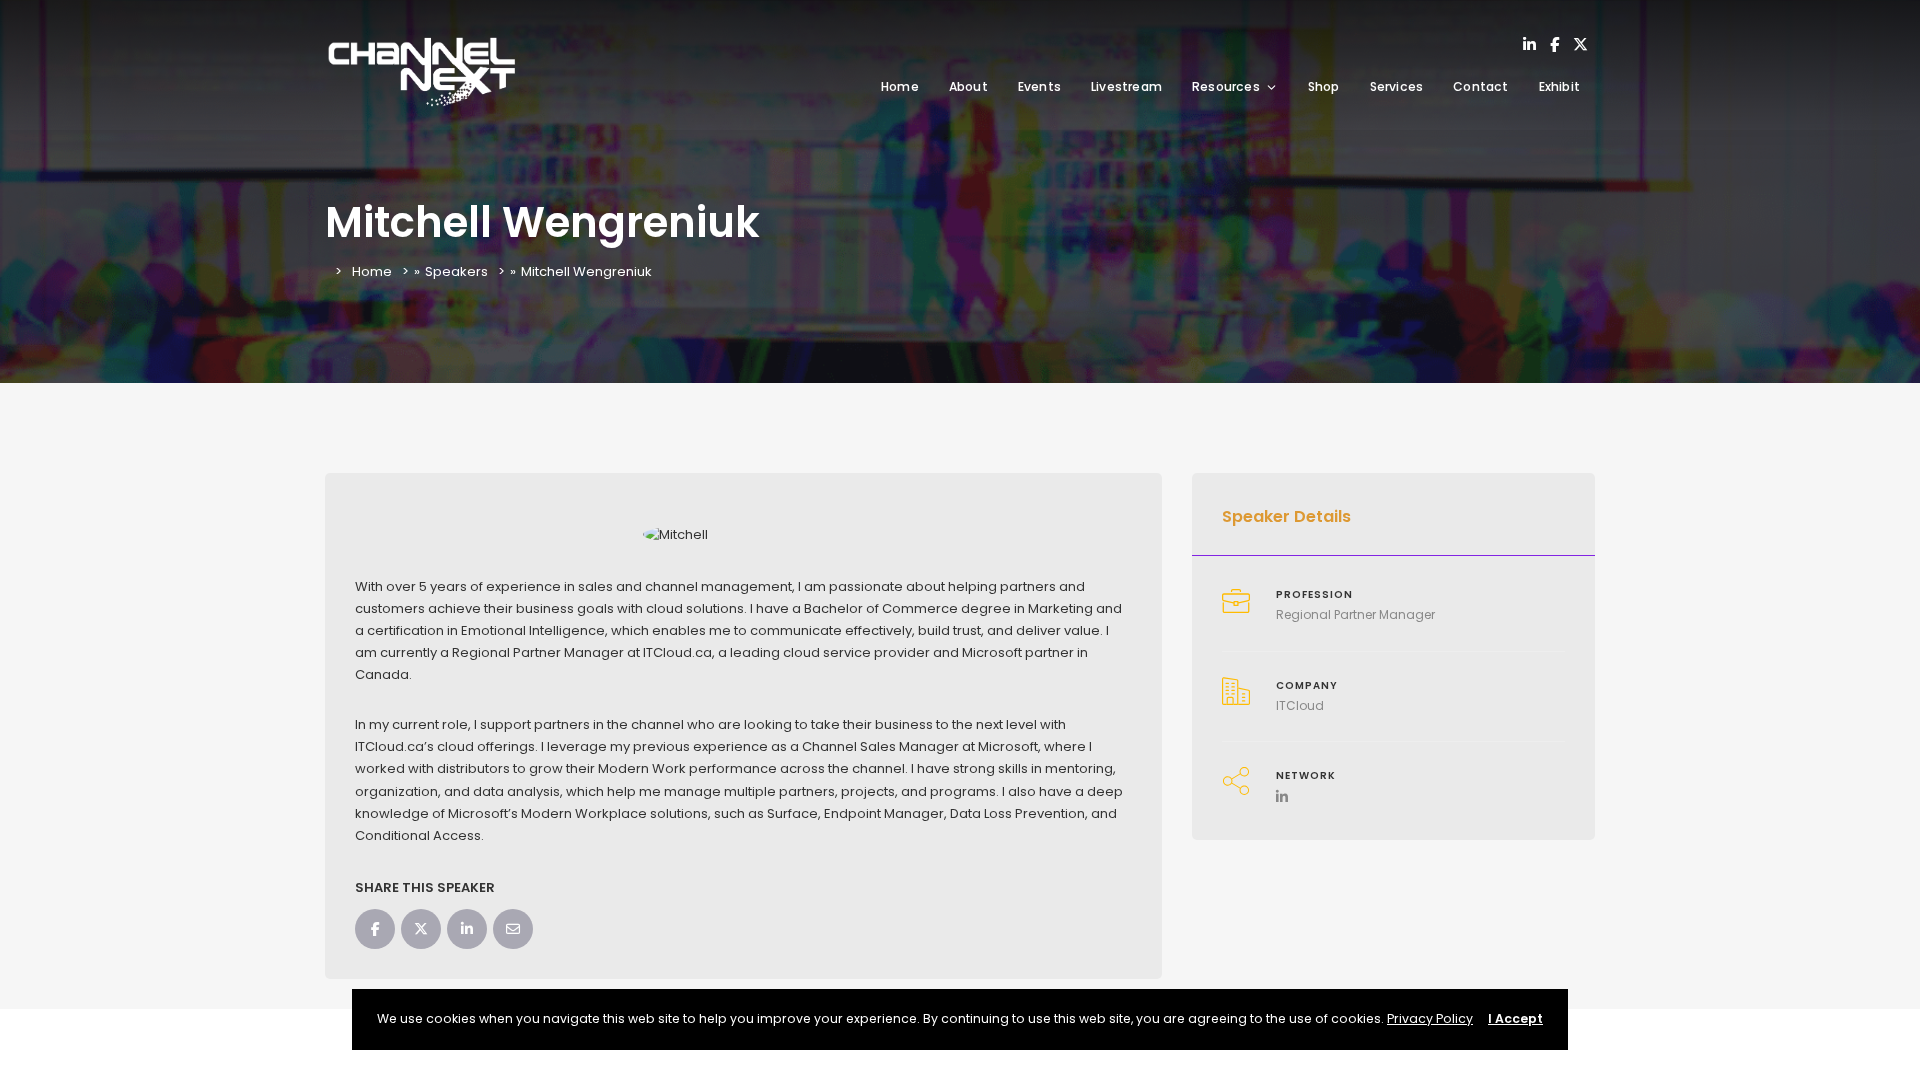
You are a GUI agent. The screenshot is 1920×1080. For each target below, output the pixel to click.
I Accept (1515, 1018)
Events (1039, 86)
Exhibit (1559, 86)
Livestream (1126, 86)
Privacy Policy (1430, 1018)
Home (900, 86)
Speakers (456, 271)
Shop (1324, 86)
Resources (1226, 86)
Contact (1480, 86)
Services (1397, 86)
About (968, 86)
